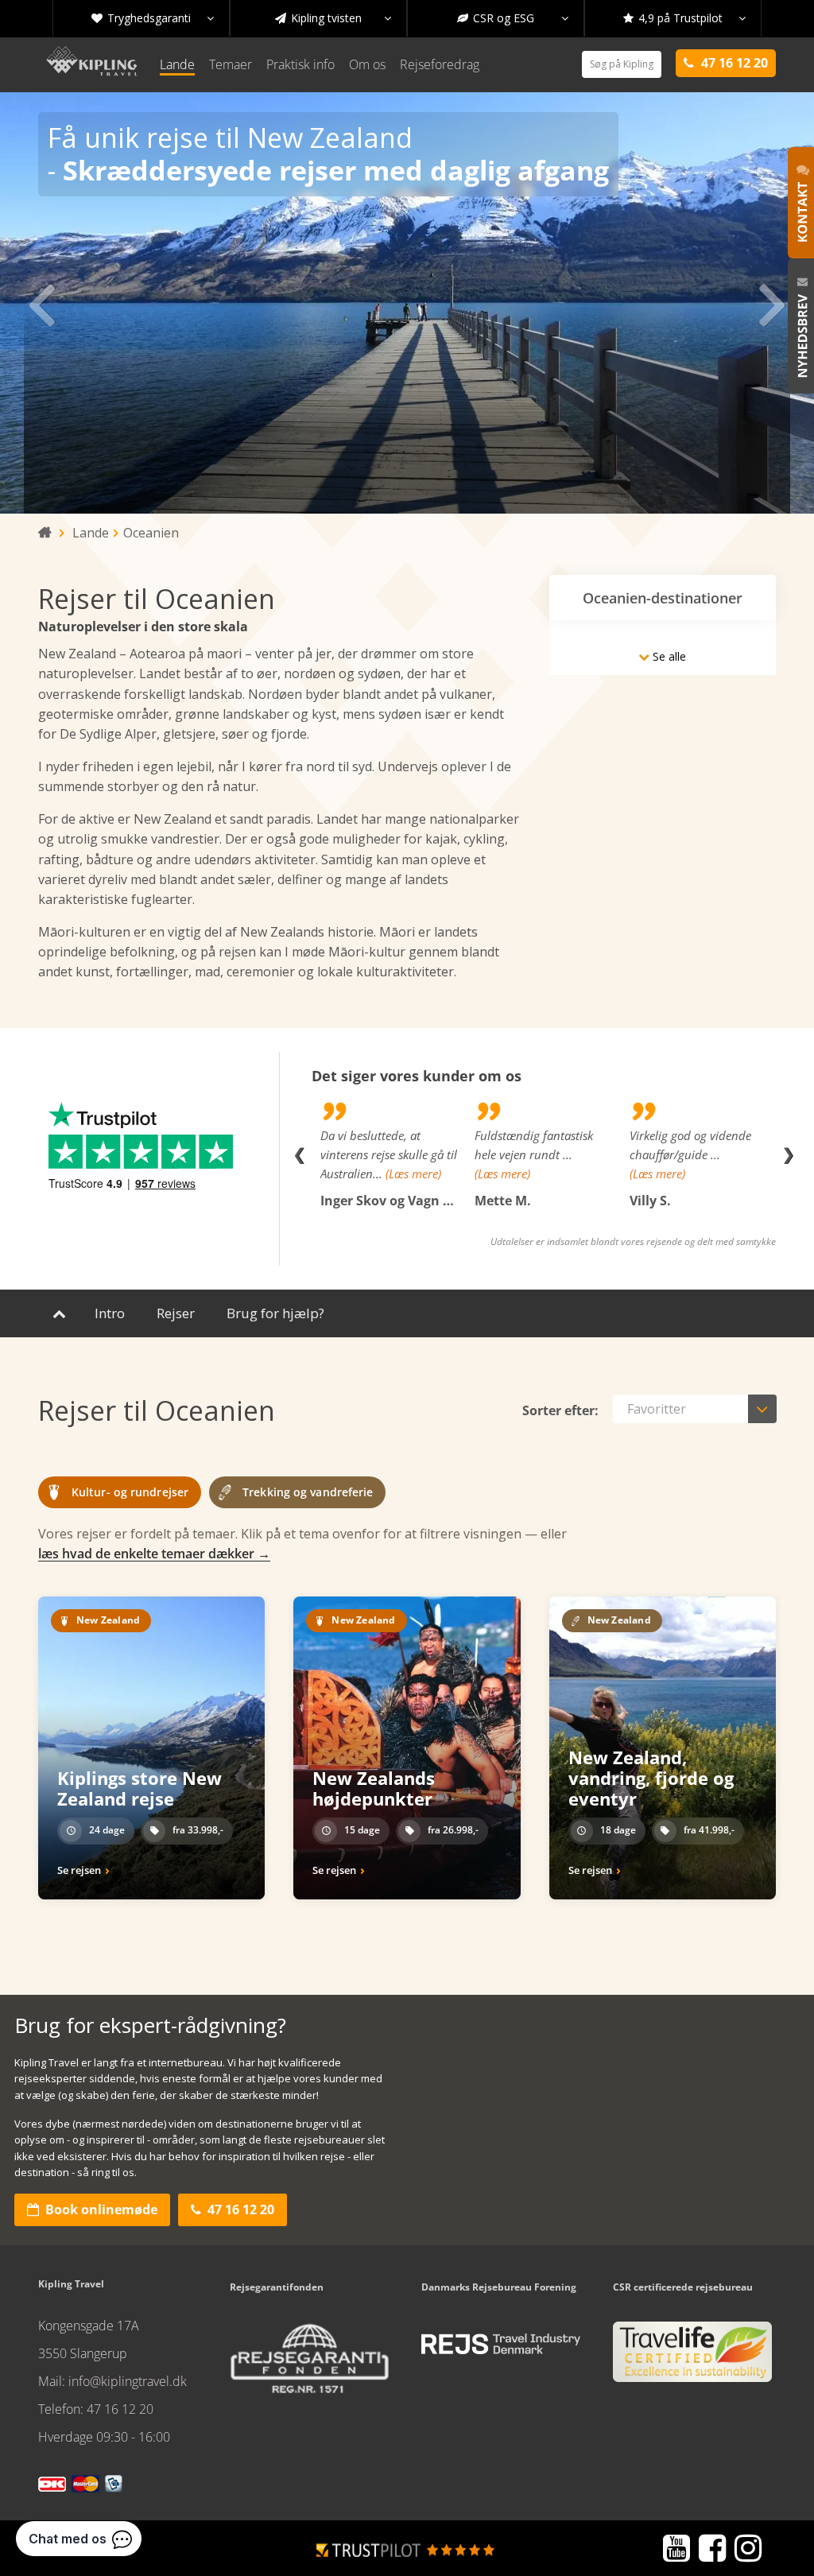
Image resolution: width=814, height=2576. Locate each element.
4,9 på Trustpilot (684, 18)
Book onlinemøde (92, 2209)
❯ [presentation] (788, 1154)
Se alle (662, 656)
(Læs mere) (413, 1174)
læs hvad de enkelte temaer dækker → (154, 1554)
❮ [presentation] (299, 1154)
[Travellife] (692, 2358)
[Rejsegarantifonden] (309, 2364)
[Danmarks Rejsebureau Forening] (501, 2344)
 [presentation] (773, 303)
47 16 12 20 (233, 2209)
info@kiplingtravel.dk (128, 2381)
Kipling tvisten (333, 18)
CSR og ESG (513, 18)
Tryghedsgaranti (153, 18)
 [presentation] (41, 303)
